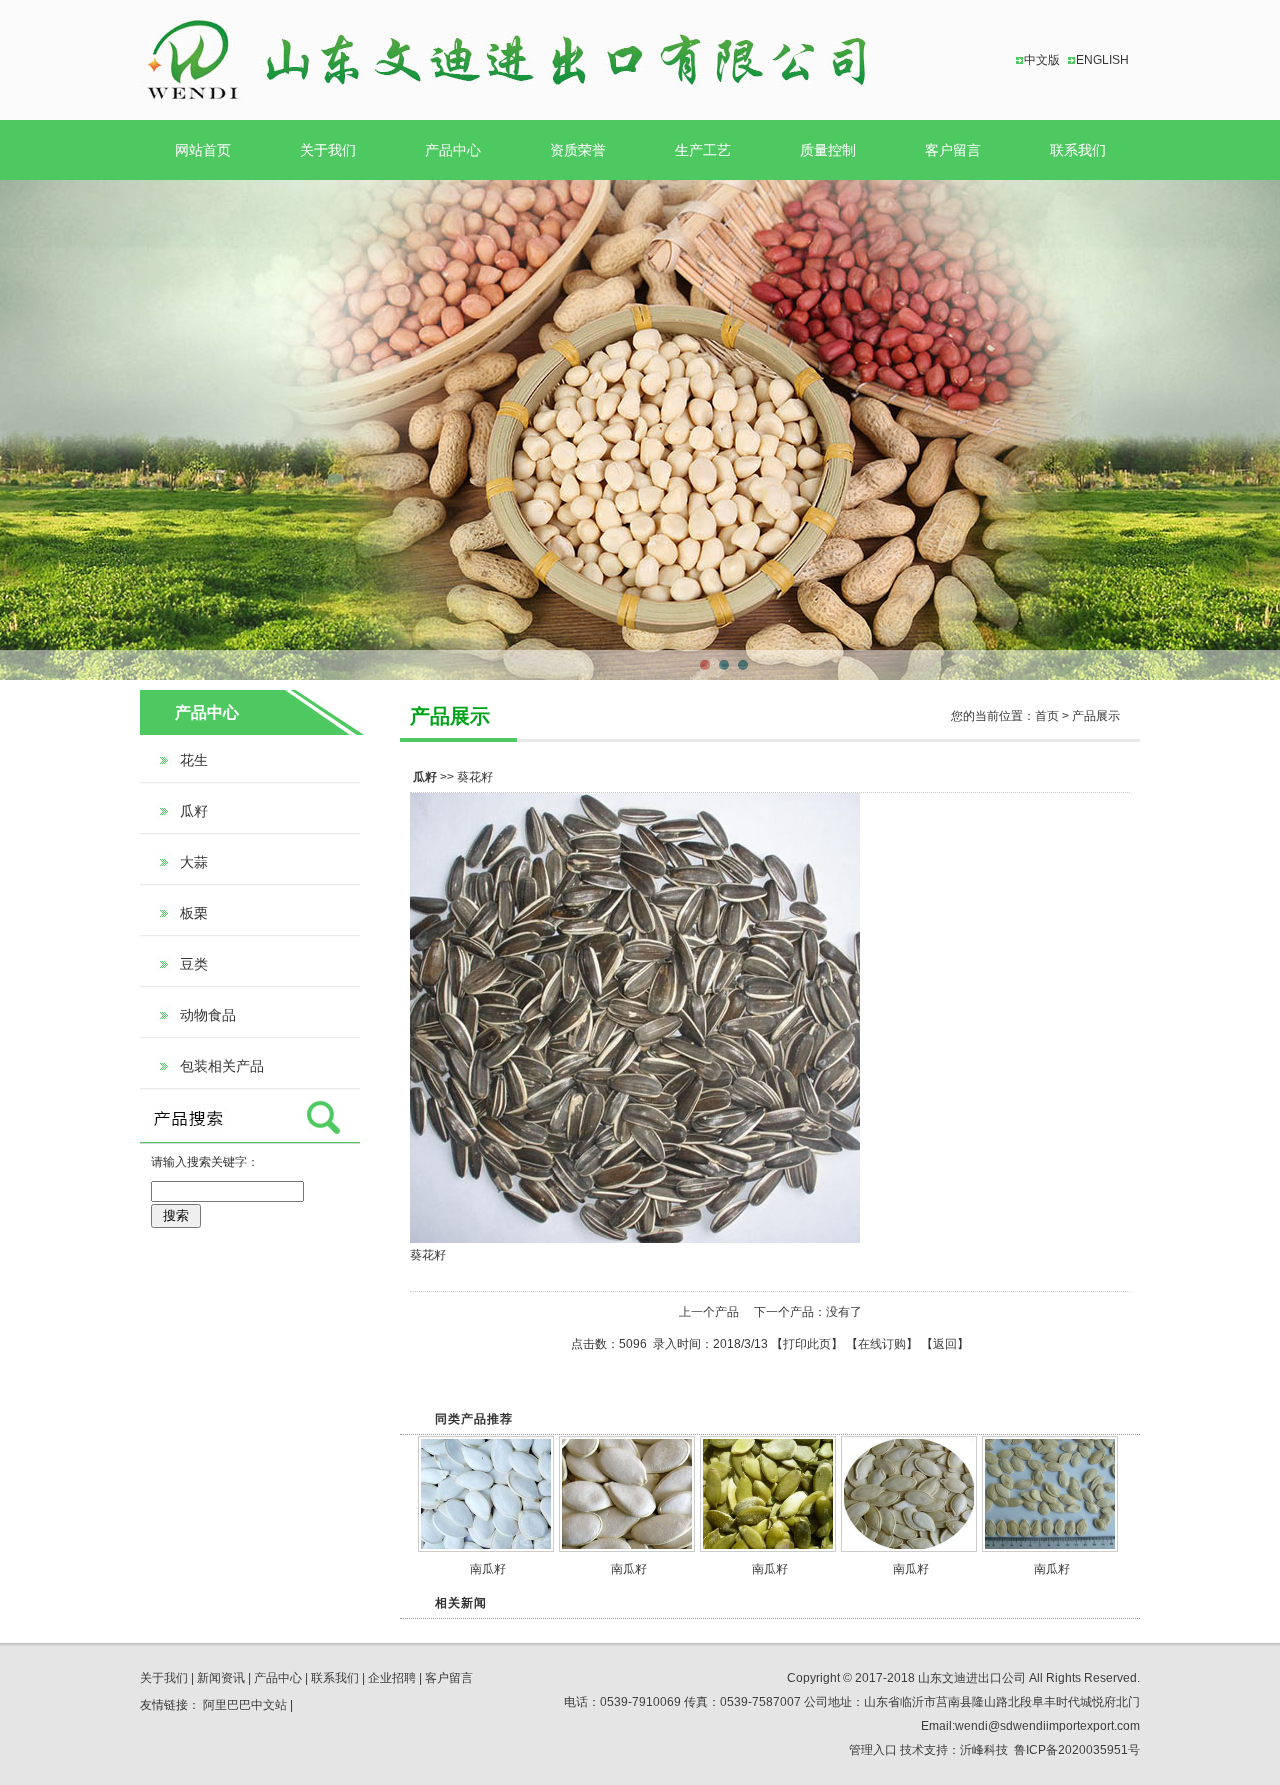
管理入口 (873, 1750)
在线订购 (882, 1344)
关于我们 (328, 150)
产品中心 (453, 150)
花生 (194, 760)
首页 (1047, 716)
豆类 (194, 964)
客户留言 (953, 150)
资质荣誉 (578, 150)
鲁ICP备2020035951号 (1077, 1750)
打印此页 (807, 1344)
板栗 (194, 913)
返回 (945, 1344)
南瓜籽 (488, 1569)
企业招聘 (392, 1678)
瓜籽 (194, 811)
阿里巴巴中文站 (245, 1705)
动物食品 (208, 1015)
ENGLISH (1102, 60)
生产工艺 (703, 150)
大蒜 (194, 862)
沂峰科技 (984, 1750)
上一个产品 (709, 1312)
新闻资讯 (221, 1678)
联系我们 (1078, 150)
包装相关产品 (222, 1066)
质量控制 (828, 150)
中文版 (1042, 60)
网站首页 (203, 150)
